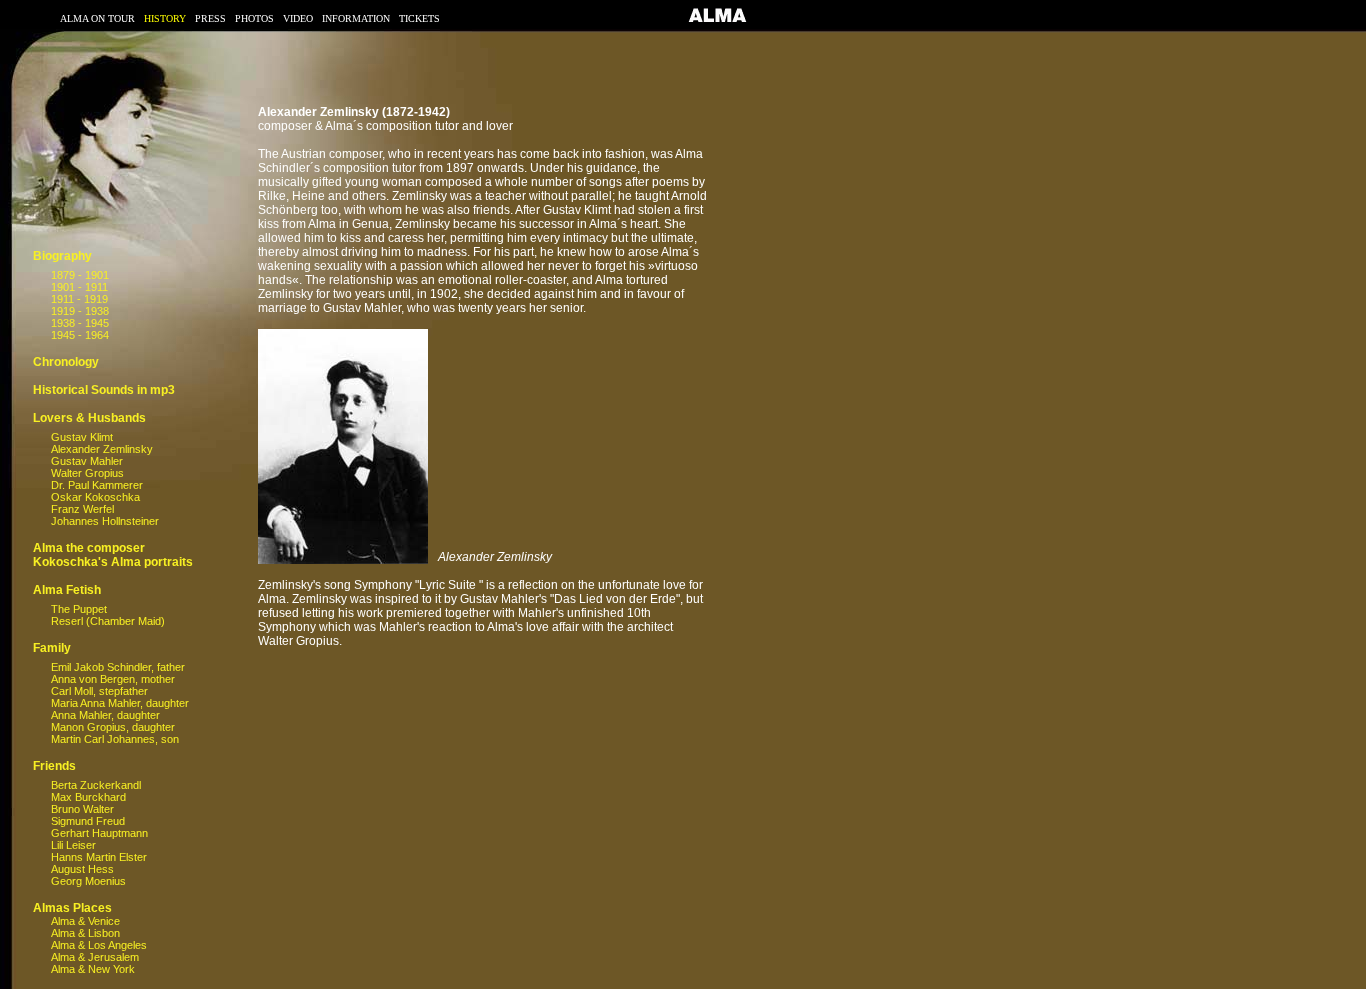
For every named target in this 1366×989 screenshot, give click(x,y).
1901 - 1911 (79, 287)
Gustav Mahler (87, 461)
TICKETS (419, 18)
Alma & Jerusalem (95, 957)
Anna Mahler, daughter (105, 715)
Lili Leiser (73, 845)
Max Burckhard (88, 797)
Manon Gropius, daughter (113, 727)
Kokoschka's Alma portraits (113, 562)
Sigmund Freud (88, 821)
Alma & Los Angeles (99, 945)
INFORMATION (356, 18)
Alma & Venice (85, 921)
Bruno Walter (82, 809)
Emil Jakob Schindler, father (118, 667)
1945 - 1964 (80, 335)
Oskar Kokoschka (95, 497)
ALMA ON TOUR (97, 18)
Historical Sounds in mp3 (104, 390)
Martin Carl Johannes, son (115, 739)
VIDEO (298, 18)
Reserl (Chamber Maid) (108, 621)
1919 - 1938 (80, 311)
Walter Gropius (87, 473)
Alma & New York (93, 969)
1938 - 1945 (80, 323)
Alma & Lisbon (85, 933)
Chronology (66, 362)
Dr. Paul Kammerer (97, 485)
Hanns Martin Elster (99, 857)
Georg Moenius (88, 881)
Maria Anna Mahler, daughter (120, 703)
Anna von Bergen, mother (113, 679)
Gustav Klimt (82, 437)
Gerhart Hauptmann (99, 833)
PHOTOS (254, 18)
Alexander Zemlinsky (102, 449)
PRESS (210, 18)
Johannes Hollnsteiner (105, 521)
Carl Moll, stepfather (99, 691)
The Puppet (79, 609)
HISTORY (165, 18)
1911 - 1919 (79, 299)
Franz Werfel (82, 509)
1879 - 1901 (80, 275)
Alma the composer (89, 548)
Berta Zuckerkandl (96, 785)
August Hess (82, 869)
